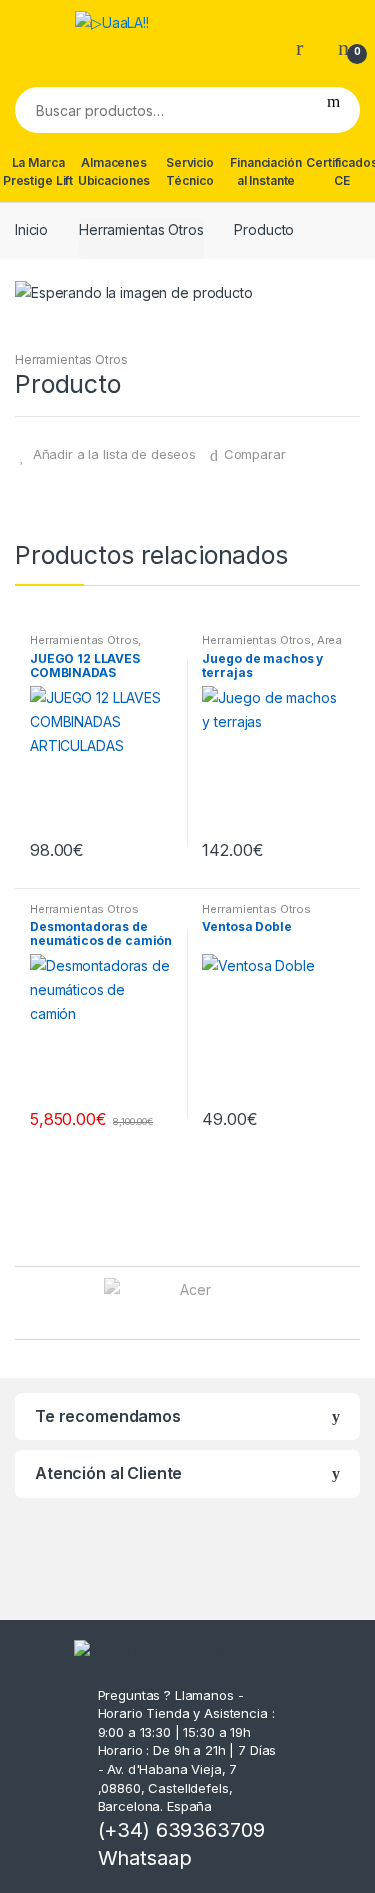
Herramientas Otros (141, 229)
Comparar (255, 454)
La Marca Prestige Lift (38, 171)
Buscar (333, 110)
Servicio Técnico (190, 171)
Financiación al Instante (265, 171)
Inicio (31, 229)
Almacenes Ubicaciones (114, 171)
